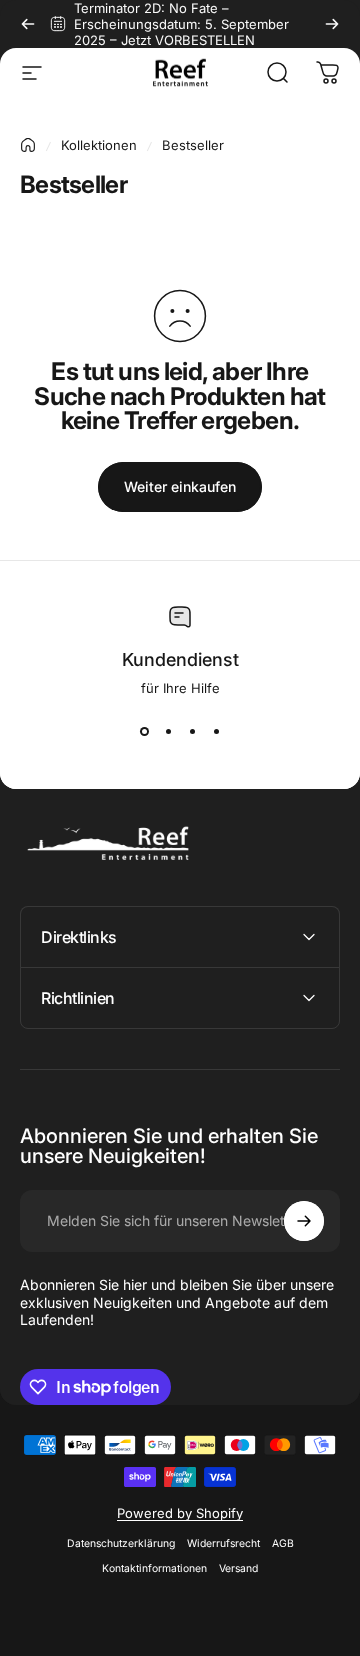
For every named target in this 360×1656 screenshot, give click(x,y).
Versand (238, 1568)
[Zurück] (28, 24)
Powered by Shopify (180, 1513)
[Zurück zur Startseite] (28, 145)
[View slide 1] (144, 732)
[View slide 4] (216, 732)
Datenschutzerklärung (121, 1543)
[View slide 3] (192, 732)
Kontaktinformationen (154, 1568)
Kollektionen (99, 145)
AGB (283, 1543)
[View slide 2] (168, 732)
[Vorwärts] (332, 24)
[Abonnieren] (304, 1221)
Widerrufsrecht (223, 1543)
